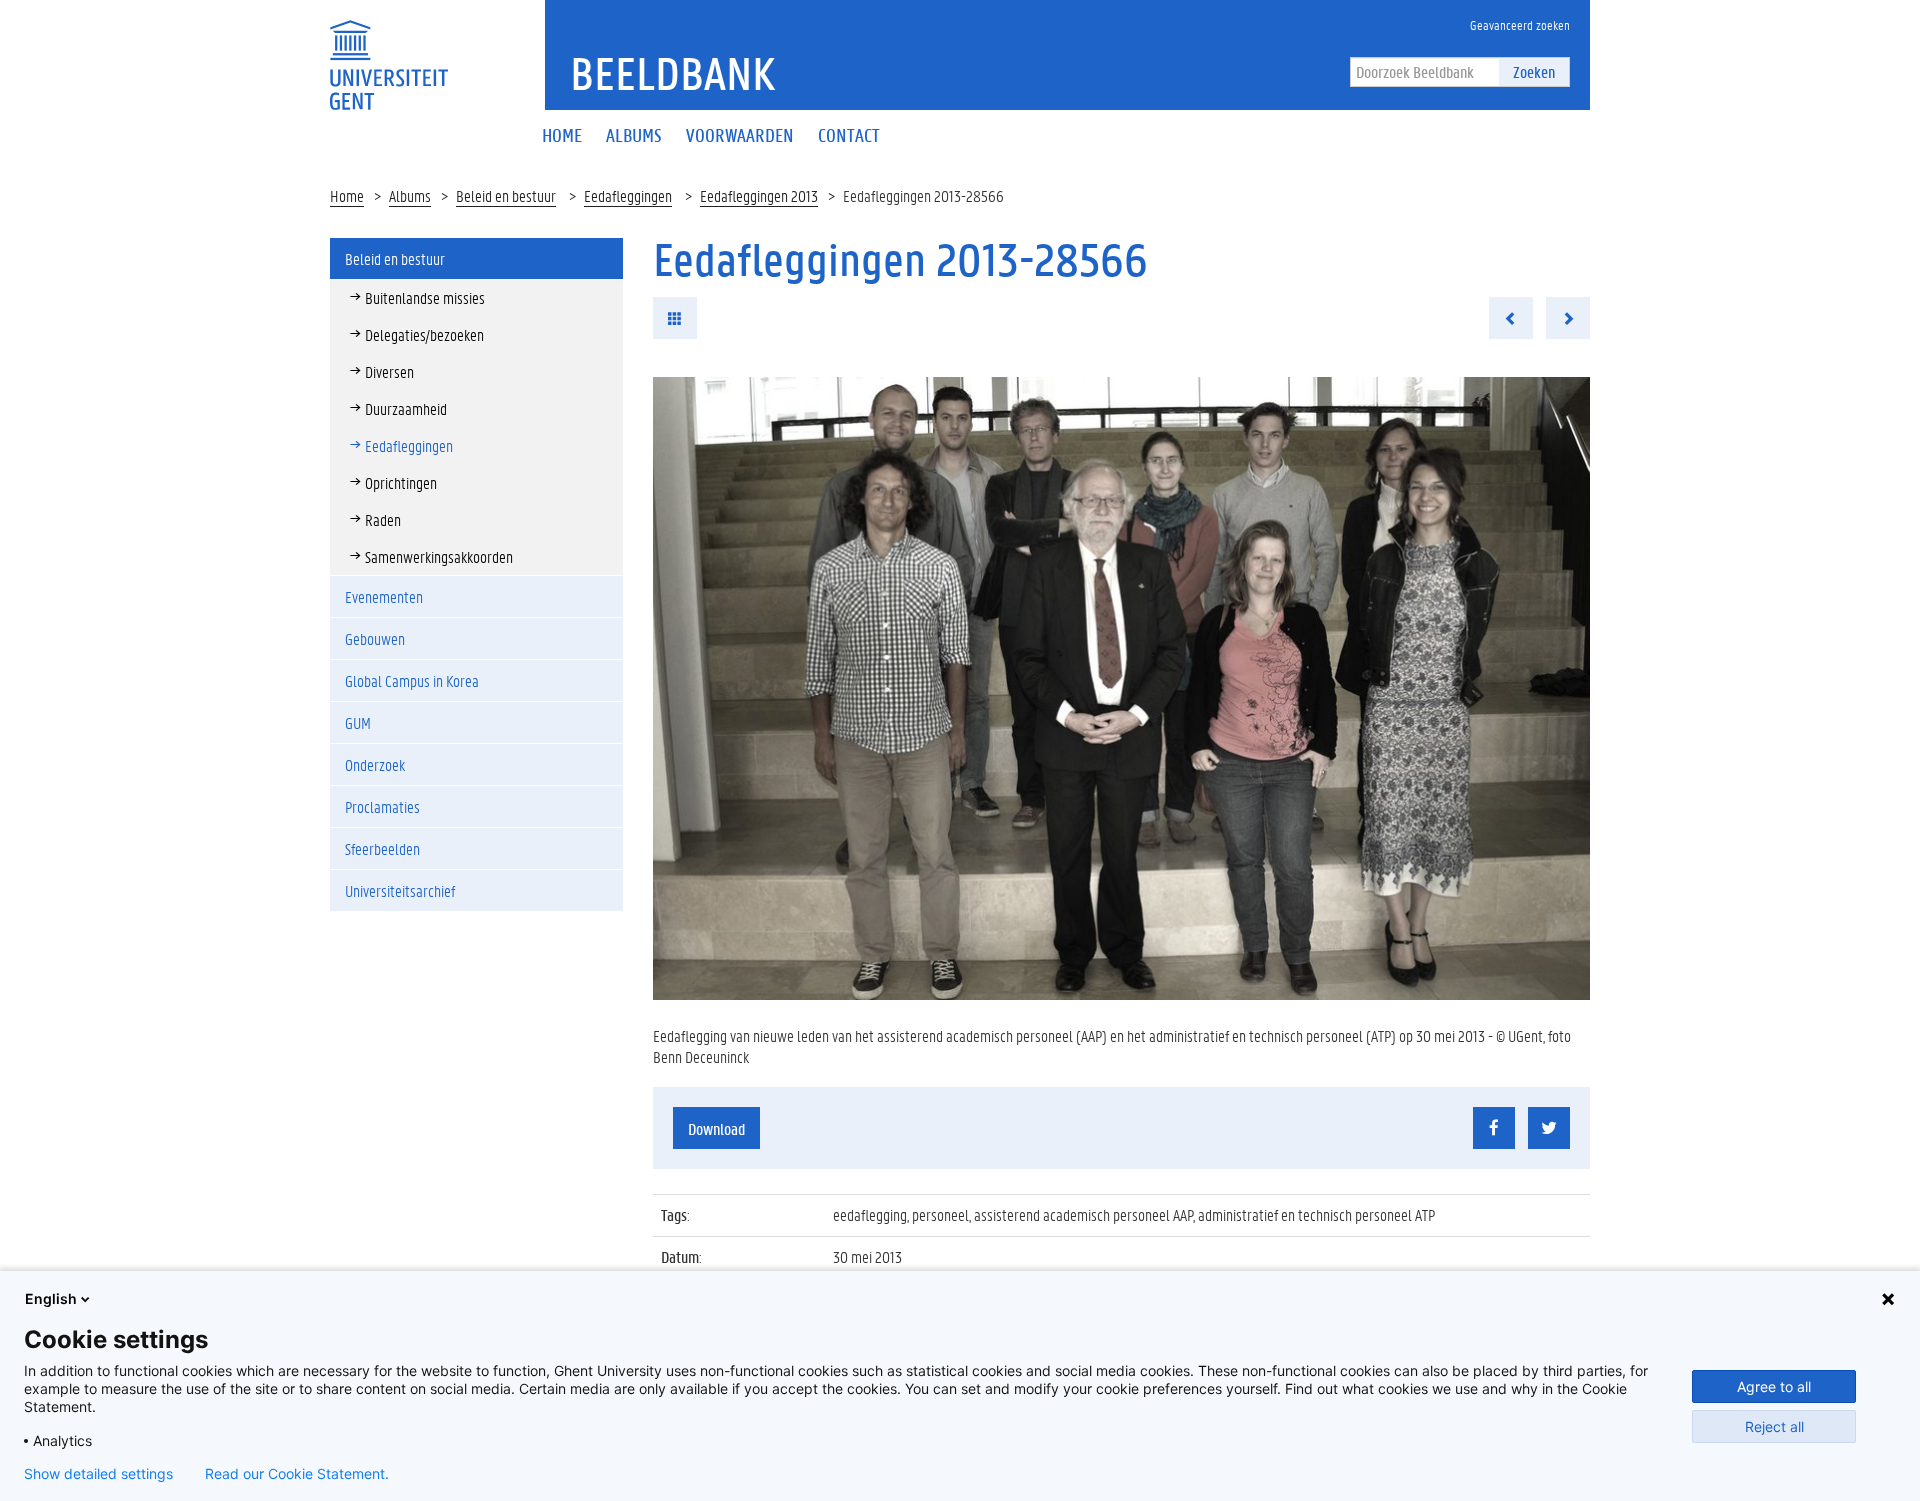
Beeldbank (672, 73)
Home (347, 195)
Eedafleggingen (628, 195)
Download (716, 1128)
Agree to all (1774, 1386)
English (51, 1298)
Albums (410, 195)
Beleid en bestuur (506, 195)
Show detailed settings (98, 1474)
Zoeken (1534, 71)
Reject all (1774, 1426)
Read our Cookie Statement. (297, 1474)
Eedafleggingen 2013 (759, 195)
